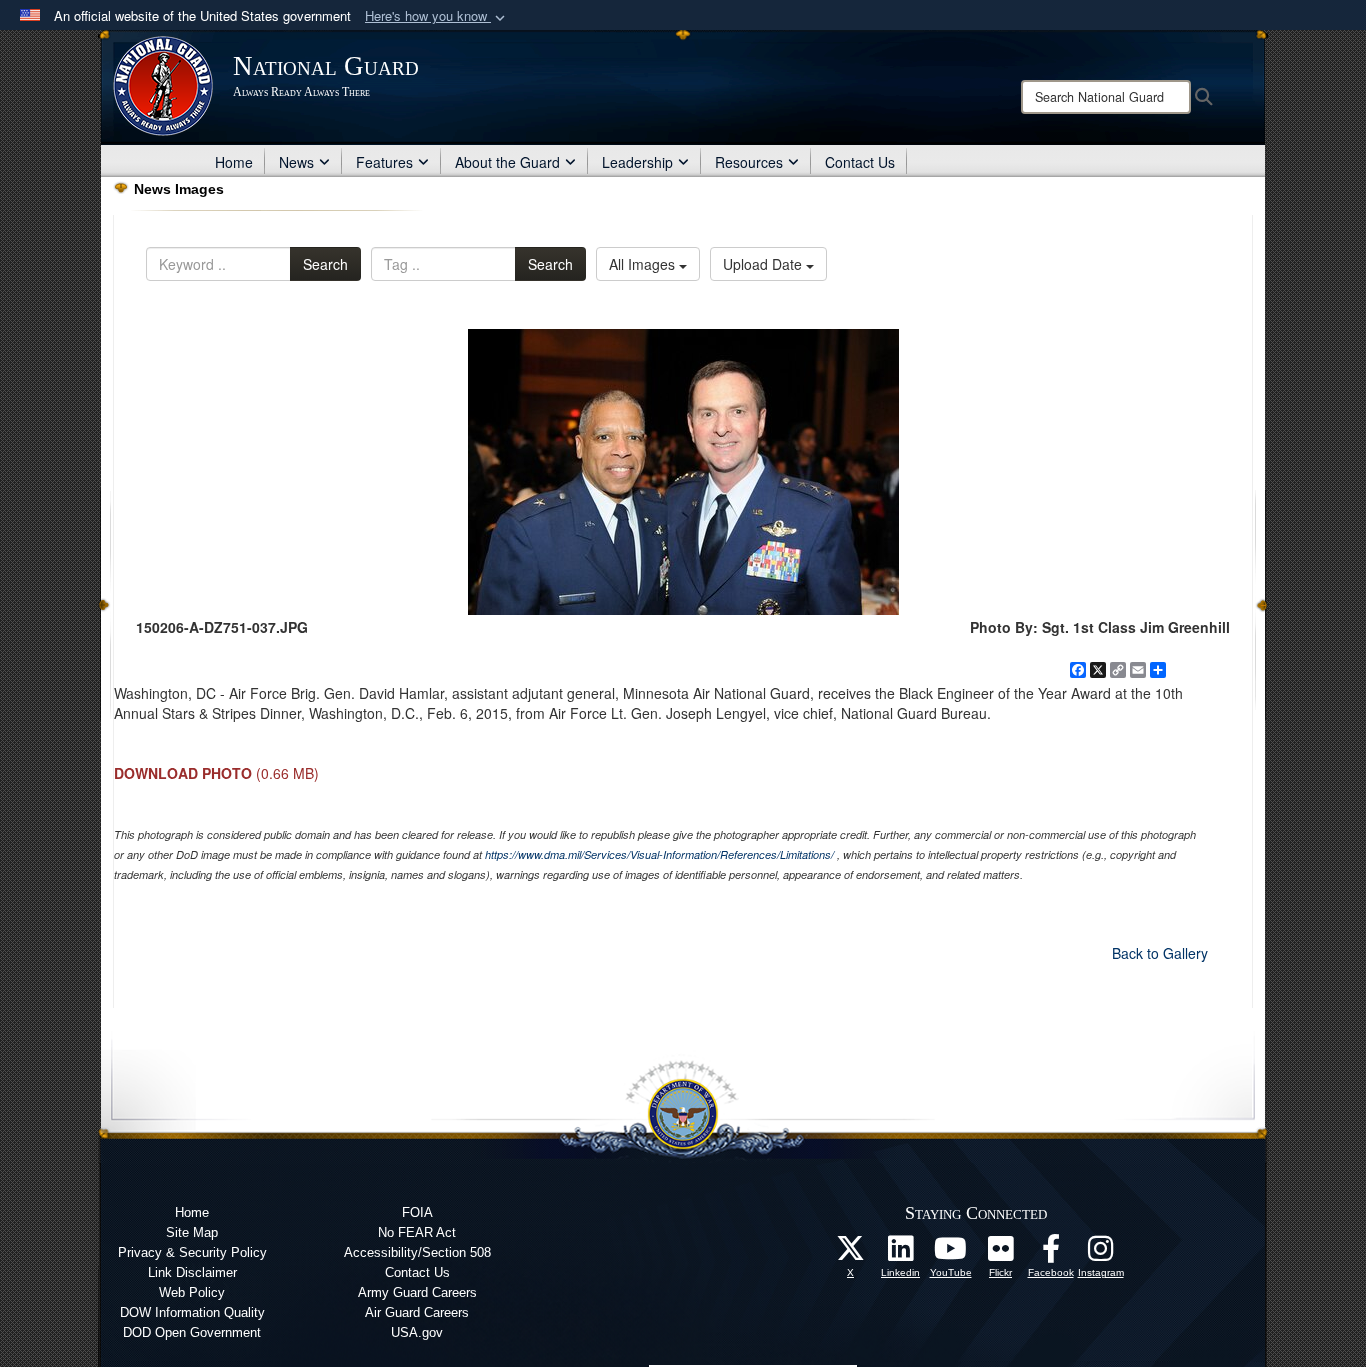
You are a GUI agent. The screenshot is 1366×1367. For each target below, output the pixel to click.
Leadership (637, 162)
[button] (437, 16)
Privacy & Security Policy (192, 1252)
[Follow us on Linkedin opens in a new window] (901, 1254)
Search (325, 264)
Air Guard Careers (417, 1312)
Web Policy (192, 1292)
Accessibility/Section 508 (417, 1252)
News (296, 162)
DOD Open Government (192, 1332)
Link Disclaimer (192, 1272)
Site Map (192, 1232)
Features (384, 162)
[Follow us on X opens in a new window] (851, 1254)
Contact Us (860, 162)
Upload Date (764, 264)
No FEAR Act (417, 1232)
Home (234, 162)
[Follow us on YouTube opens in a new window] (951, 1254)
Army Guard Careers (417, 1292)
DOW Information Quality (192, 1312)
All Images (644, 264)
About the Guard (507, 162)
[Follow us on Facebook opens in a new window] (1051, 1254)
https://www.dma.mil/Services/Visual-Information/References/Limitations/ (659, 854)
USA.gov (417, 1332)
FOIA (417, 1212)
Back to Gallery (1160, 953)
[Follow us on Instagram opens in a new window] (1101, 1254)
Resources (749, 162)
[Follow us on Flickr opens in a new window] (1001, 1254)
